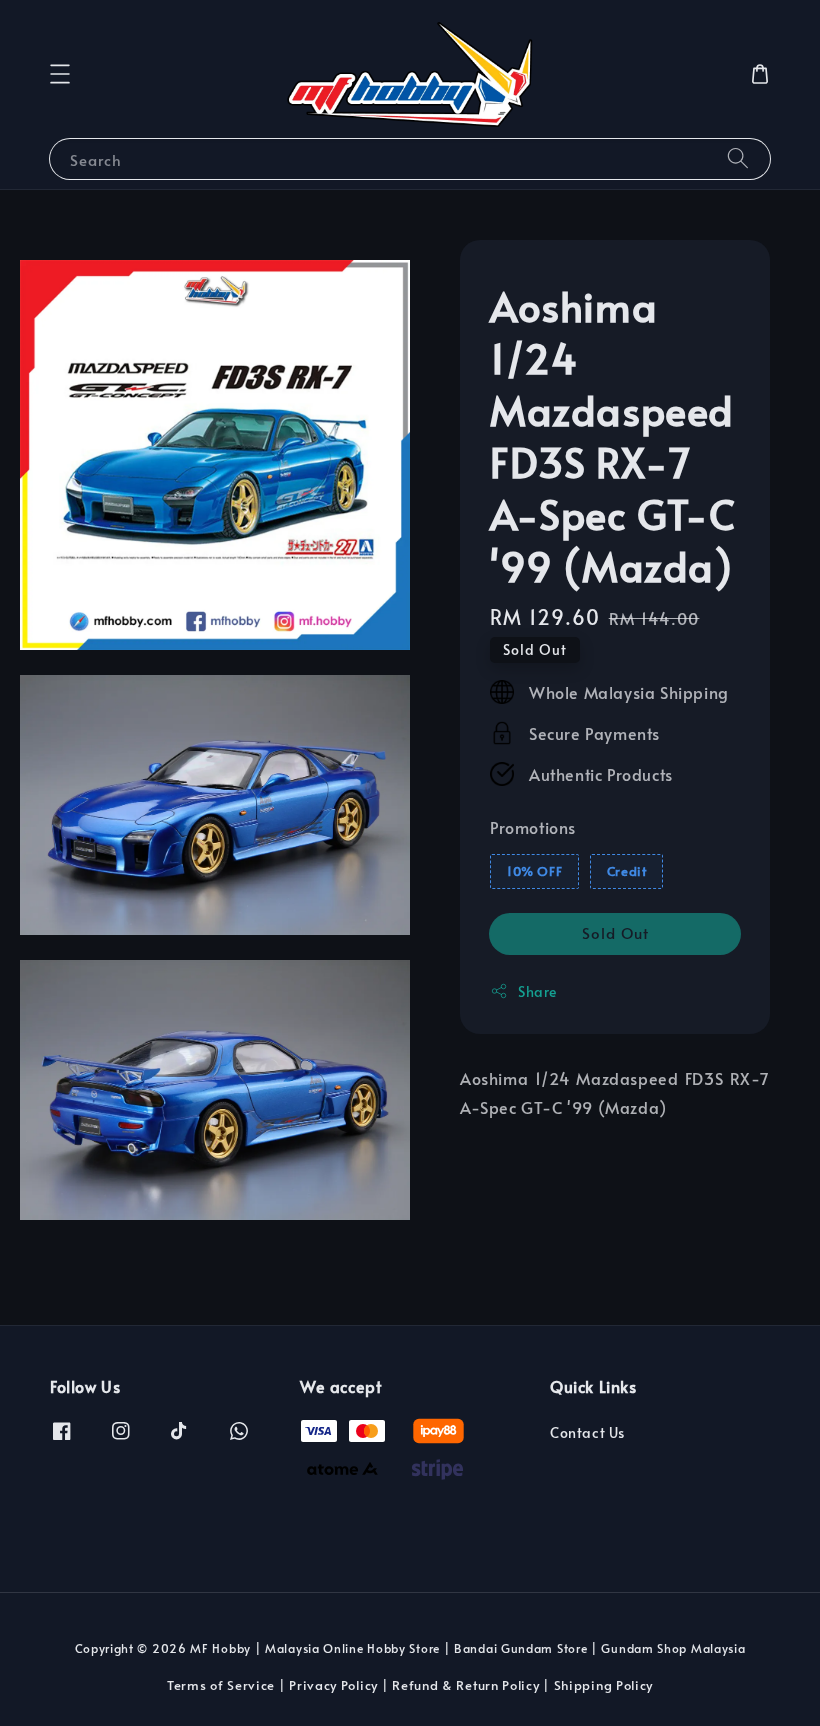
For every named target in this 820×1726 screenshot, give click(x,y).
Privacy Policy (333, 1685)
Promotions (533, 827)
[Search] (738, 158)
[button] (60, 74)
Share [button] (537, 991)
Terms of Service (221, 1685)
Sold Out (615, 932)
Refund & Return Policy (465, 1685)
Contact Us (587, 1433)
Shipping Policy (604, 1685)
